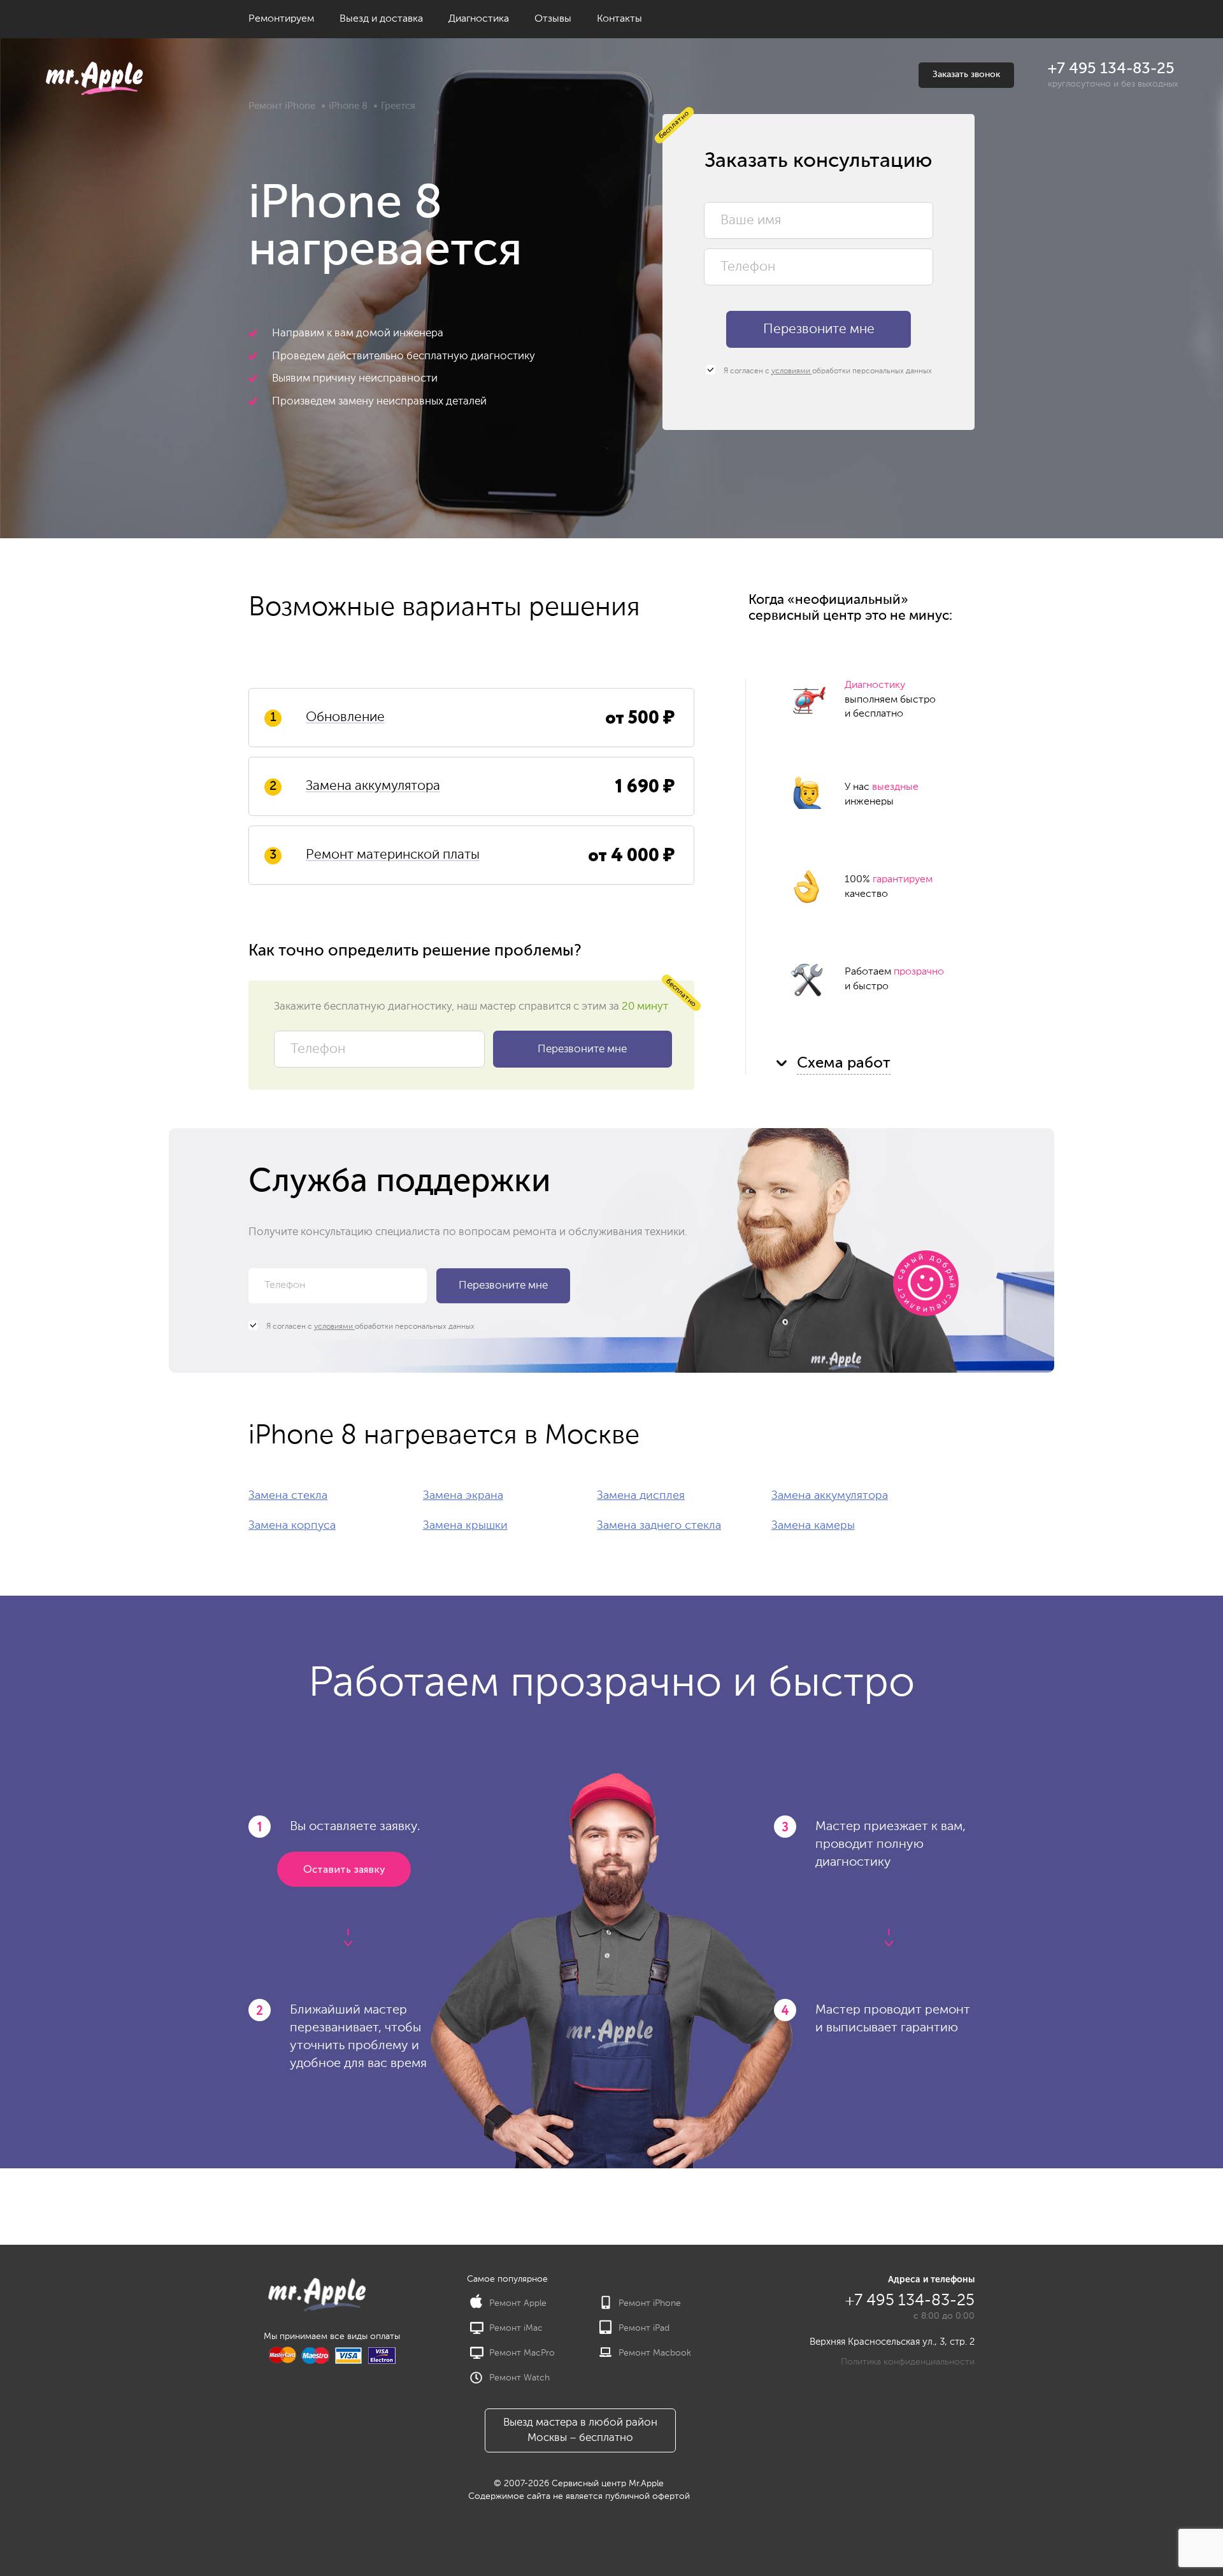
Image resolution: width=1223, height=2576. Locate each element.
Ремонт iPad (644, 2328)
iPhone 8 (348, 106)
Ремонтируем (281, 19)
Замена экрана (463, 1496)
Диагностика (479, 19)
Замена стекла (288, 1496)
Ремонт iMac (516, 2328)
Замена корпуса (292, 1526)
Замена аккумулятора (830, 1496)
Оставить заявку (344, 1870)
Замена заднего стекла (659, 1526)
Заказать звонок (966, 75)
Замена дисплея (641, 1496)
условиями (792, 371)
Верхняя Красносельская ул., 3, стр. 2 (892, 2342)
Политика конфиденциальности (908, 2362)
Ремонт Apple (518, 2303)
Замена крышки (465, 1526)
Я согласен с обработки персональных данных (827, 371)
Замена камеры (813, 1526)
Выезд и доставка (381, 19)
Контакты (619, 19)
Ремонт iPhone (282, 106)
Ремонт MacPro (522, 2353)
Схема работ (844, 1063)
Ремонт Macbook (655, 2353)
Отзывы (553, 19)
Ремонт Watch (519, 2378)
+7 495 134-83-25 (1111, 69)
